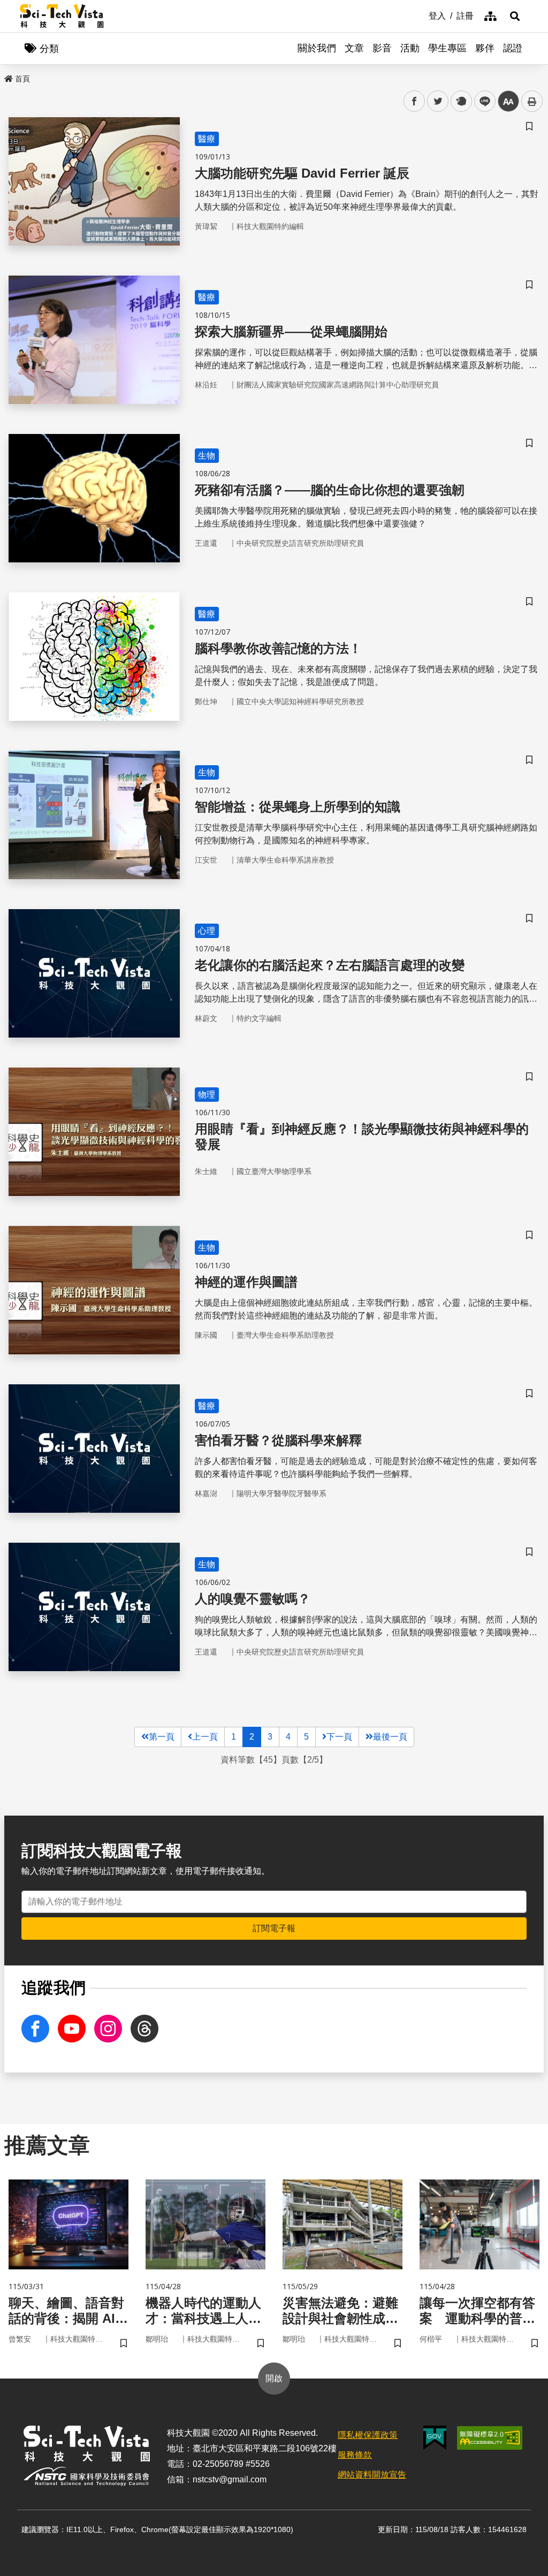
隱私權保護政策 (368, 2435)
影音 (382, 48)
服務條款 (355, 2455)
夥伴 (485, 48)
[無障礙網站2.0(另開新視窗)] (490, 2438)
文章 (354, 48)
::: (421, 15)
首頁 (22, 79)
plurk (461, 101)
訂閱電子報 (274, 1928)
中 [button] (508, 101)
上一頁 (205, 1737)
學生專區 (447, 48)
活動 (410, 48)
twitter (438, 101)
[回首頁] (62, 16)
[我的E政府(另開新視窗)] (435, 2438)
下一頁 (339, 1737)
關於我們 (317, 48)
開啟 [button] (274, 2378)
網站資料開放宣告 (372, 2475)
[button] (515, 16)
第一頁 (162, 1737)
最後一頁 (390, 1737)
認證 (513, 48)
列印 (532, 101)
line (482, 101)
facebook (414, 101)
